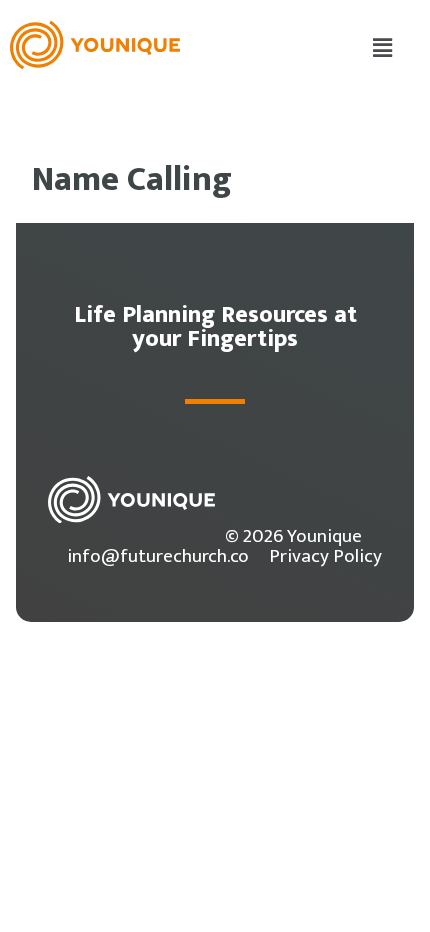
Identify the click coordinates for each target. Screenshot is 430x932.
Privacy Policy (325, 556)
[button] (383, 49)
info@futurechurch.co (158, 556)
